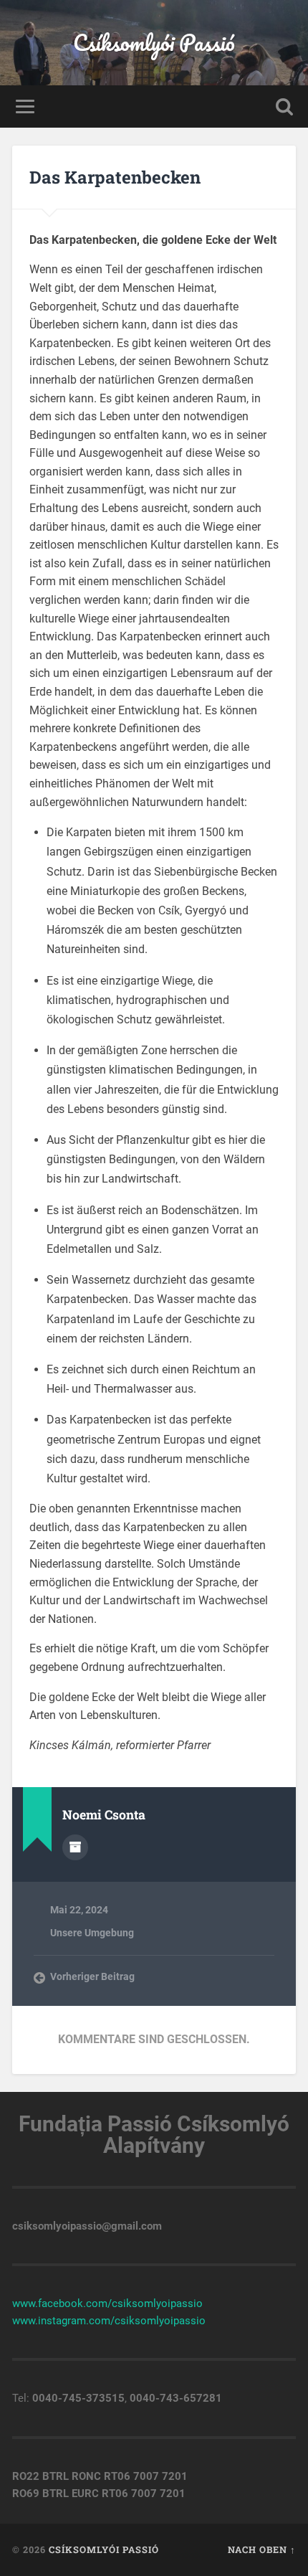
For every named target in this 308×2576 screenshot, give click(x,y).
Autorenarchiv (75, 1847)
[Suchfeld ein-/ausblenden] (284, 106)
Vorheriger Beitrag (92, 1976)
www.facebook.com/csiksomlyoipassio (107, 2303)
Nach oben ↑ (262, 2549)
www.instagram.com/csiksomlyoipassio (109, 2321)
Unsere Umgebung (92, 1933)
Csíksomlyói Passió (154, 43)
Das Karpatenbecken (115, 177)
